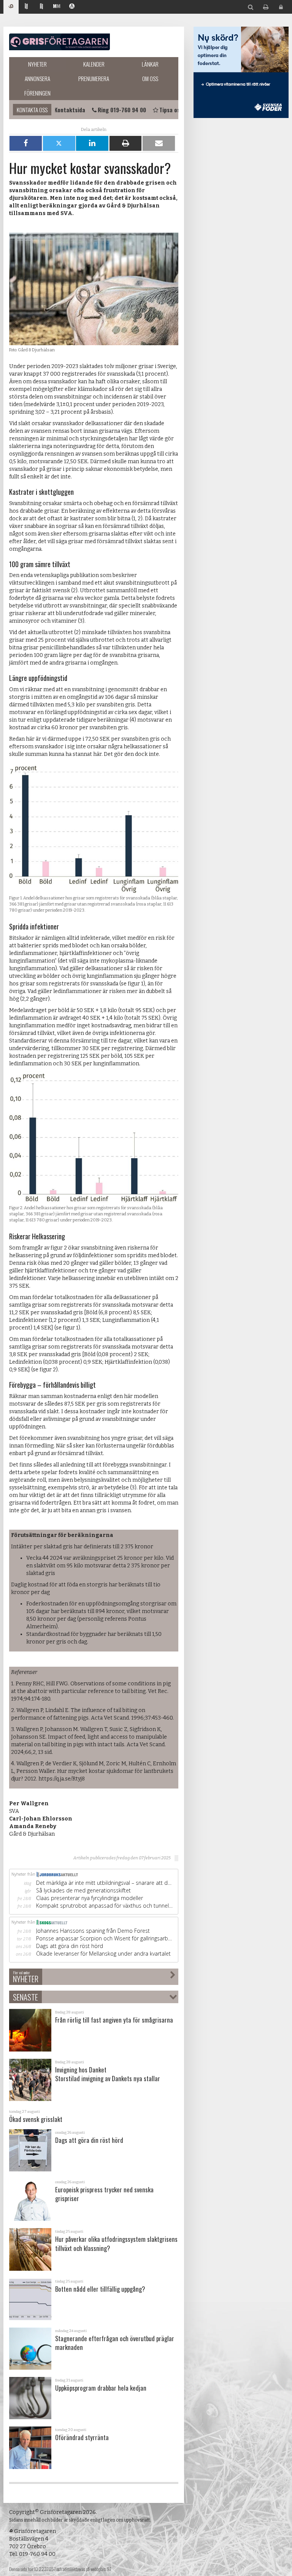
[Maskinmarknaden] (57, 7)
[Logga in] (281, 7)
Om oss (150, 78)
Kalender (94, 64)
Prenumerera (94, 78)
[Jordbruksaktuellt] (26, 7)
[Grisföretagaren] (11, 7)
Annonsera (37, 78)
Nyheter (37, 64)
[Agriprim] (72, 7)
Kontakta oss (32, 110)
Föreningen (37, 93)
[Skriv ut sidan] (266, 7)
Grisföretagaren (60, 42)
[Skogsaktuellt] (41, 7)
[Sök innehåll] (251, 7)
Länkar (150, 64)
